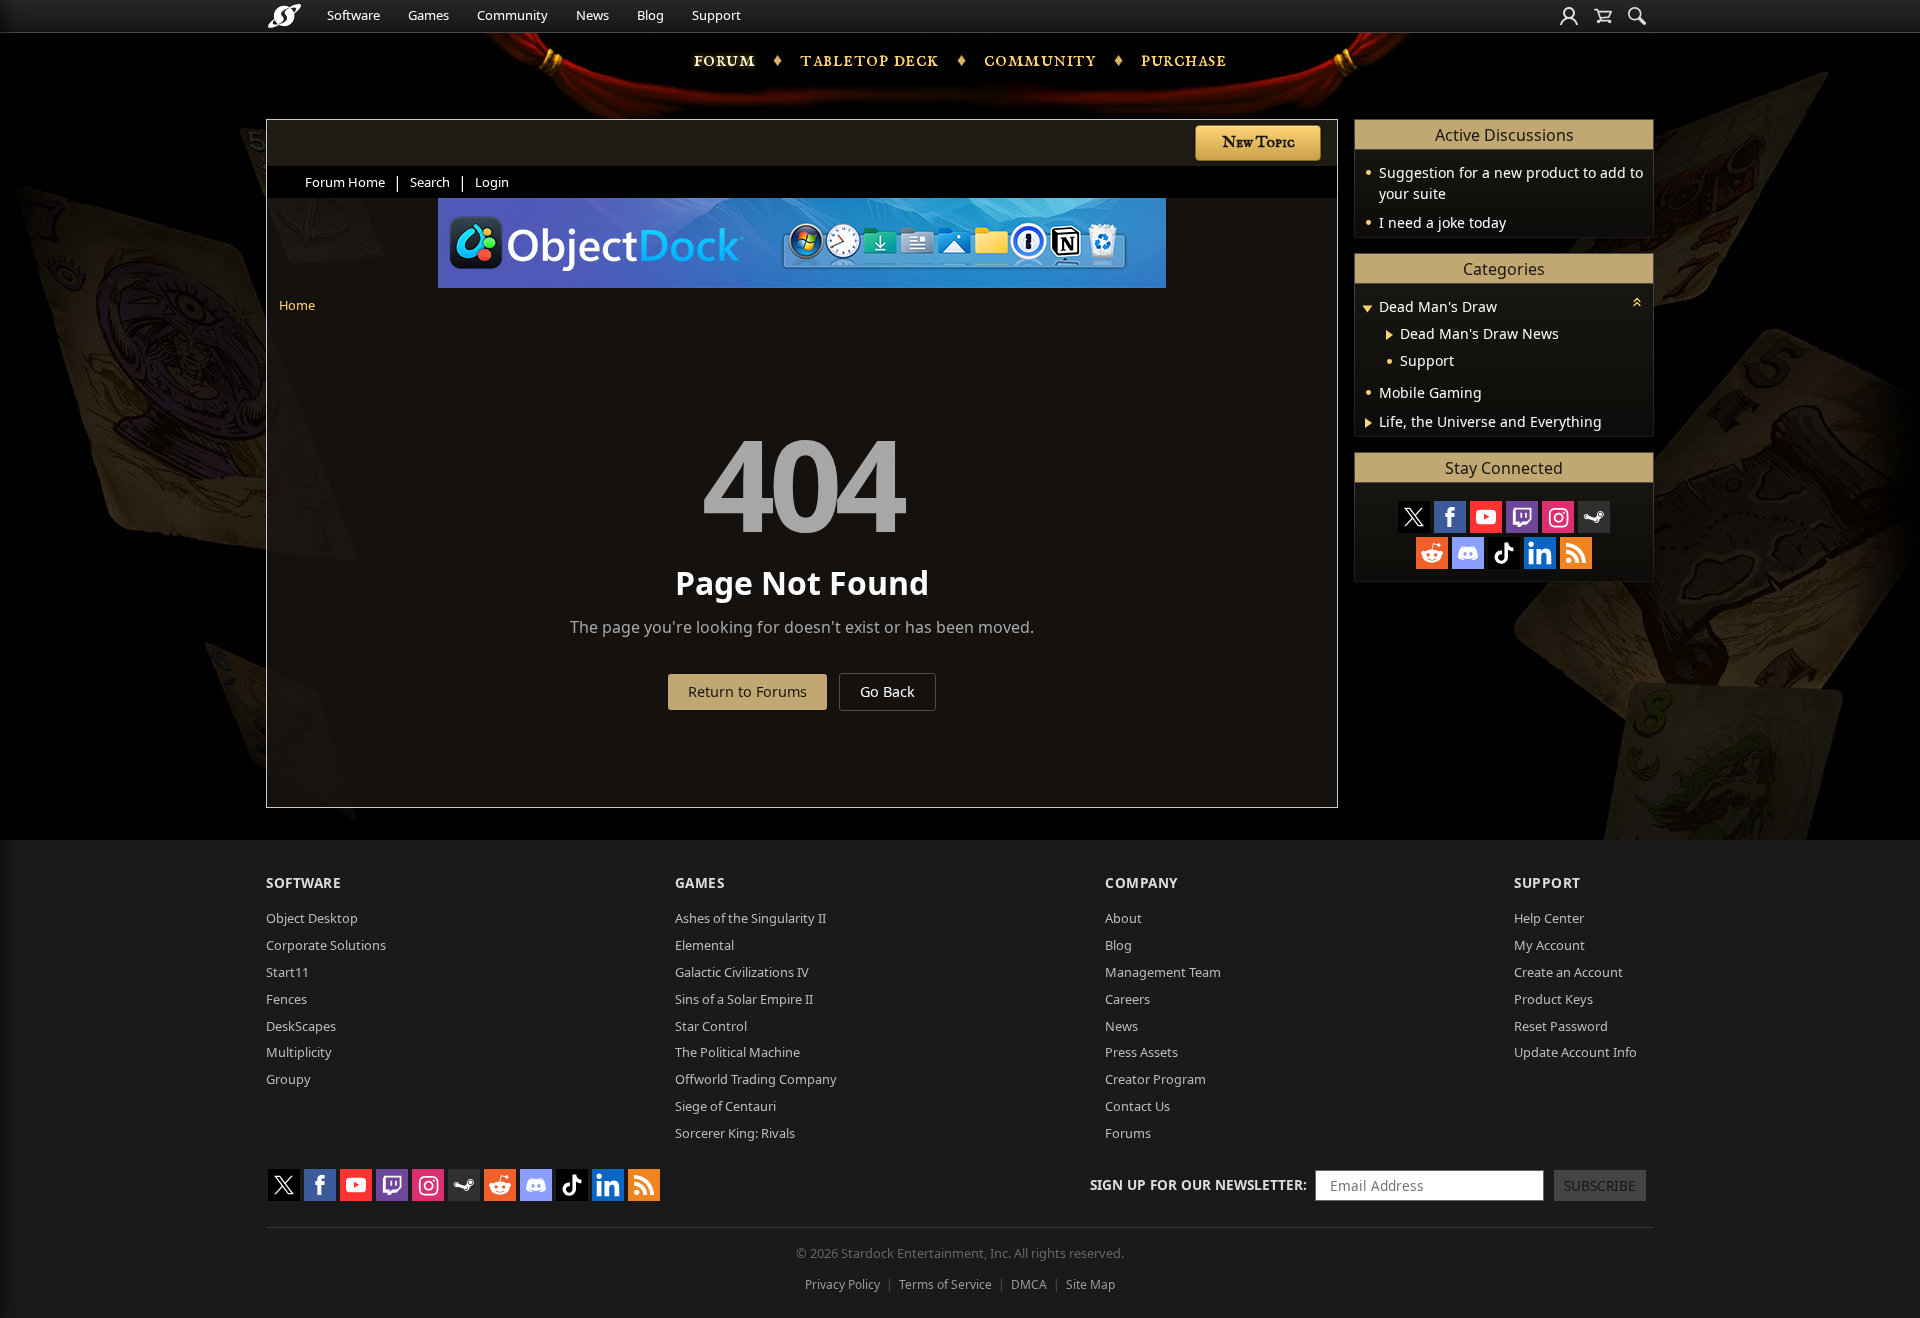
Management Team (1163, 972)
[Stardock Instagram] (1558, 517)
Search (430, 182)
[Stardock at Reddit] (1432, 553)
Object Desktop (312, 918)
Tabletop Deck (869, 60)
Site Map (1090, 1284)
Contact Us (1137, 1106)
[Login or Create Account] (1569, 16)
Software (353, 15)
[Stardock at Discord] (1468, 553)
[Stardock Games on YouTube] (1486, 517)
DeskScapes (301, 1026)
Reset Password (1561, 1026)
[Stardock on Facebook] (1450, 517)
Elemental (704, 945)
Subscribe (1600, 1185)
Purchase (1183, 60)
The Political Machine (737, 1052)
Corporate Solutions (326, 945)
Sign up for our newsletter (1196, 1184)
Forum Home (345, 182)
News (592, 15)
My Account (1549, 945)
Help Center (1549, 918)
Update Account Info (1575, 1052)
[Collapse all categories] (1637, 302)
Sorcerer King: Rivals (735, 1133)
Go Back (887, 691)
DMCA (1029, 1284)
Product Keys (1553, 999)
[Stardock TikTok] (1504, 553)
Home (297, 305)
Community (512, 15)
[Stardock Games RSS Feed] (1576, 553)
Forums (1128, 1133)
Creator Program (1155, 1079)
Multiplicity (299, 1052)
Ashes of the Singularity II (750, 918)
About (1123, 918)
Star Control (711, 1026)
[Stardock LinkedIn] (1540, 553)
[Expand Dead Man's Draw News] (1389, 335)
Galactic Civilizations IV (742, 972)
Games (428, 15)
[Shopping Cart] (1603, 16)
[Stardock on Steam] (1594, 517)
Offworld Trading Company (756, 1079)
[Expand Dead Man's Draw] (1367, 308)
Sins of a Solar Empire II (744, 999)
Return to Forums (747, 691)
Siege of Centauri (725, 1106)
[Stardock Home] (284, 16)
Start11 (287, 972)
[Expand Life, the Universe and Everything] (1368, 423)
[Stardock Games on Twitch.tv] (1522, 517)
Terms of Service (945, 1284)
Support (716, 15)
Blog (650, 15)
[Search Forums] (1637, 16)
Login (492, 182)
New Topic (1258, 143)
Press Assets (1141, 1052)
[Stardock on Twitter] (1414, 517)
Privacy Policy (842, 1284)
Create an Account (1568, 972)
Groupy (288, 1079)
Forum (725, 60)
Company (1141, 882)
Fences (286, 999)
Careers (1127, 999)
